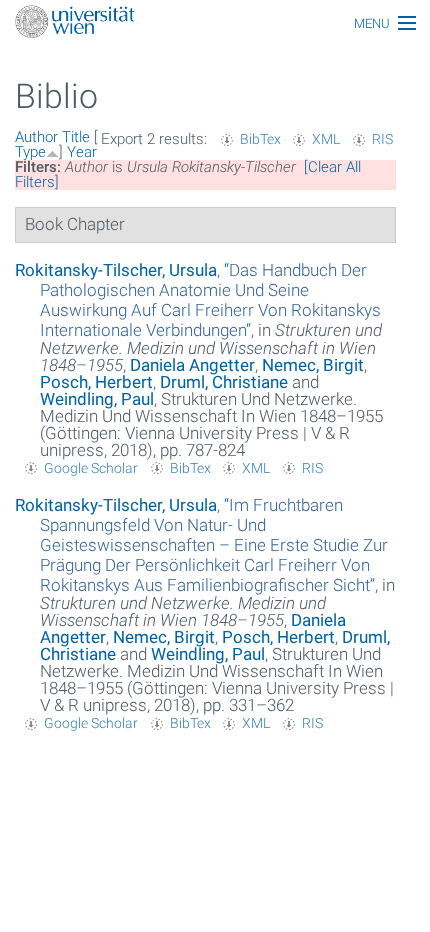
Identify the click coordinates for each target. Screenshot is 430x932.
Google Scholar (91, 468)
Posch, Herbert (96, 382)
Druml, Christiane (224, 382)
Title (76, 137)
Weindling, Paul (97, 399)
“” (210, 300)
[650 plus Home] (215, 23)
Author (36, 137)
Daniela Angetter (192, 365)
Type (30, 152)
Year (82, 152)
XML (326, 139)
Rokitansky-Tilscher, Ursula (116, 270)
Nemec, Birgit (313, 365)
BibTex (260, 139)
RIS (382, 139)
